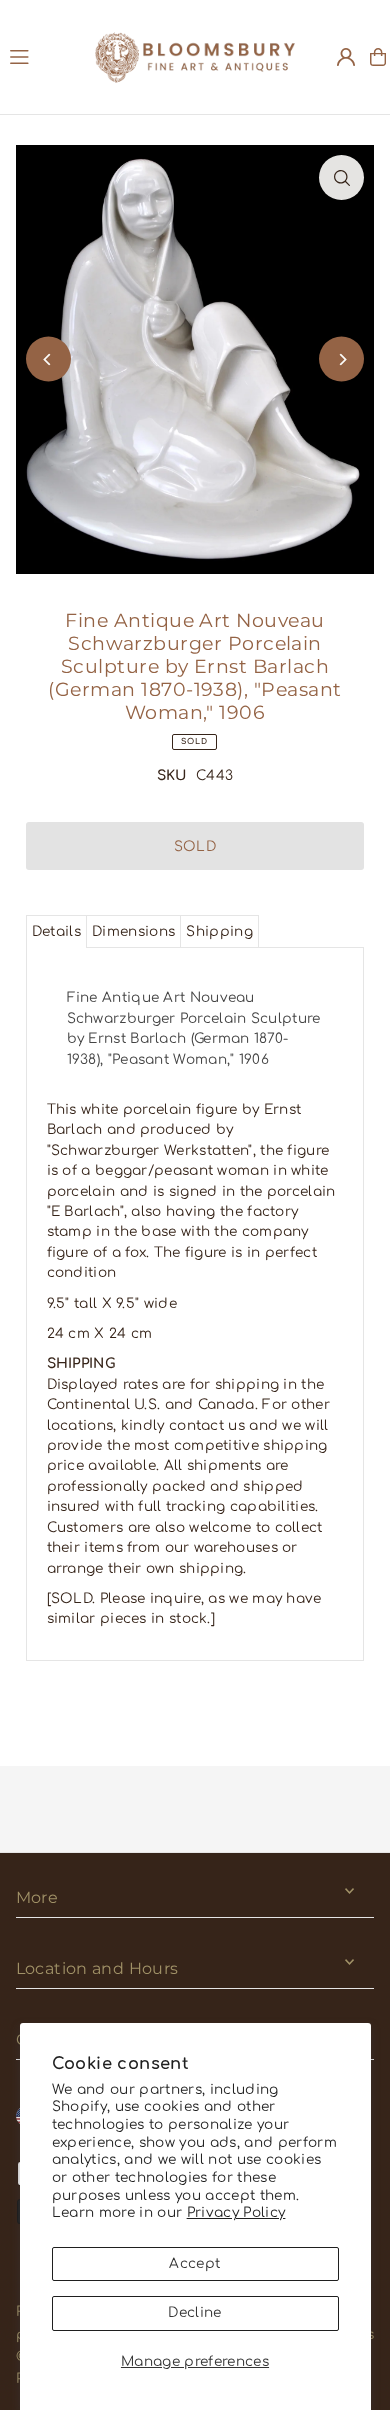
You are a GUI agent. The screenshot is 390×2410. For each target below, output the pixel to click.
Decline (194, 2312)
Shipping (219, 931)
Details (56, 931)
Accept (194, 2263)
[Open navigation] (42, 56)
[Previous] (48, 359)
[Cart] (378, 57)
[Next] (341, 359)
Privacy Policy (236, 2212)
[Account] (346, 57)
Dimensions (133, 931)
